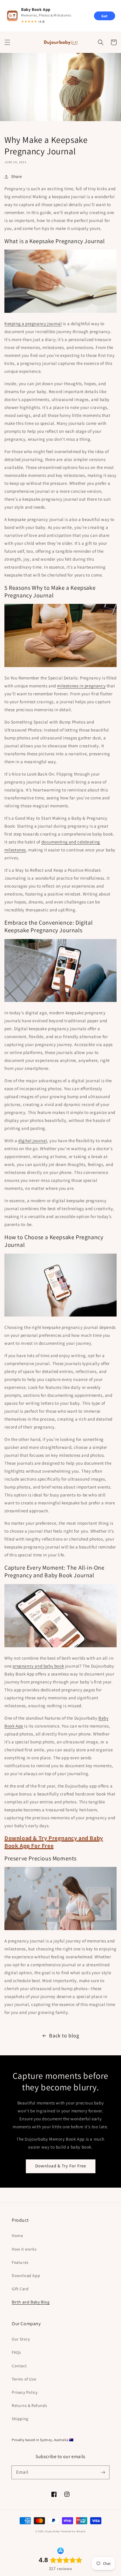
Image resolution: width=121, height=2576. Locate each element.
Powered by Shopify (73, 2531)
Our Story (21, 2339)
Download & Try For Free (61, 2166)
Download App (26, 2276)
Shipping (20, 2419)
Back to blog (64, 2035)
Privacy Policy (25, 2392)
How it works (24, 2249)
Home (17, 2236)
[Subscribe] (103, 2472)
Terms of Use (24, 2379)
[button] (7, 42)
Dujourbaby (53, 2531)
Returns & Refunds (29, 2405)
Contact (19, 2366)
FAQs (16, 2352)
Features (20, 2262)
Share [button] (17, 176)
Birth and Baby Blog (31, 2302)
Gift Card (20, 2289)
